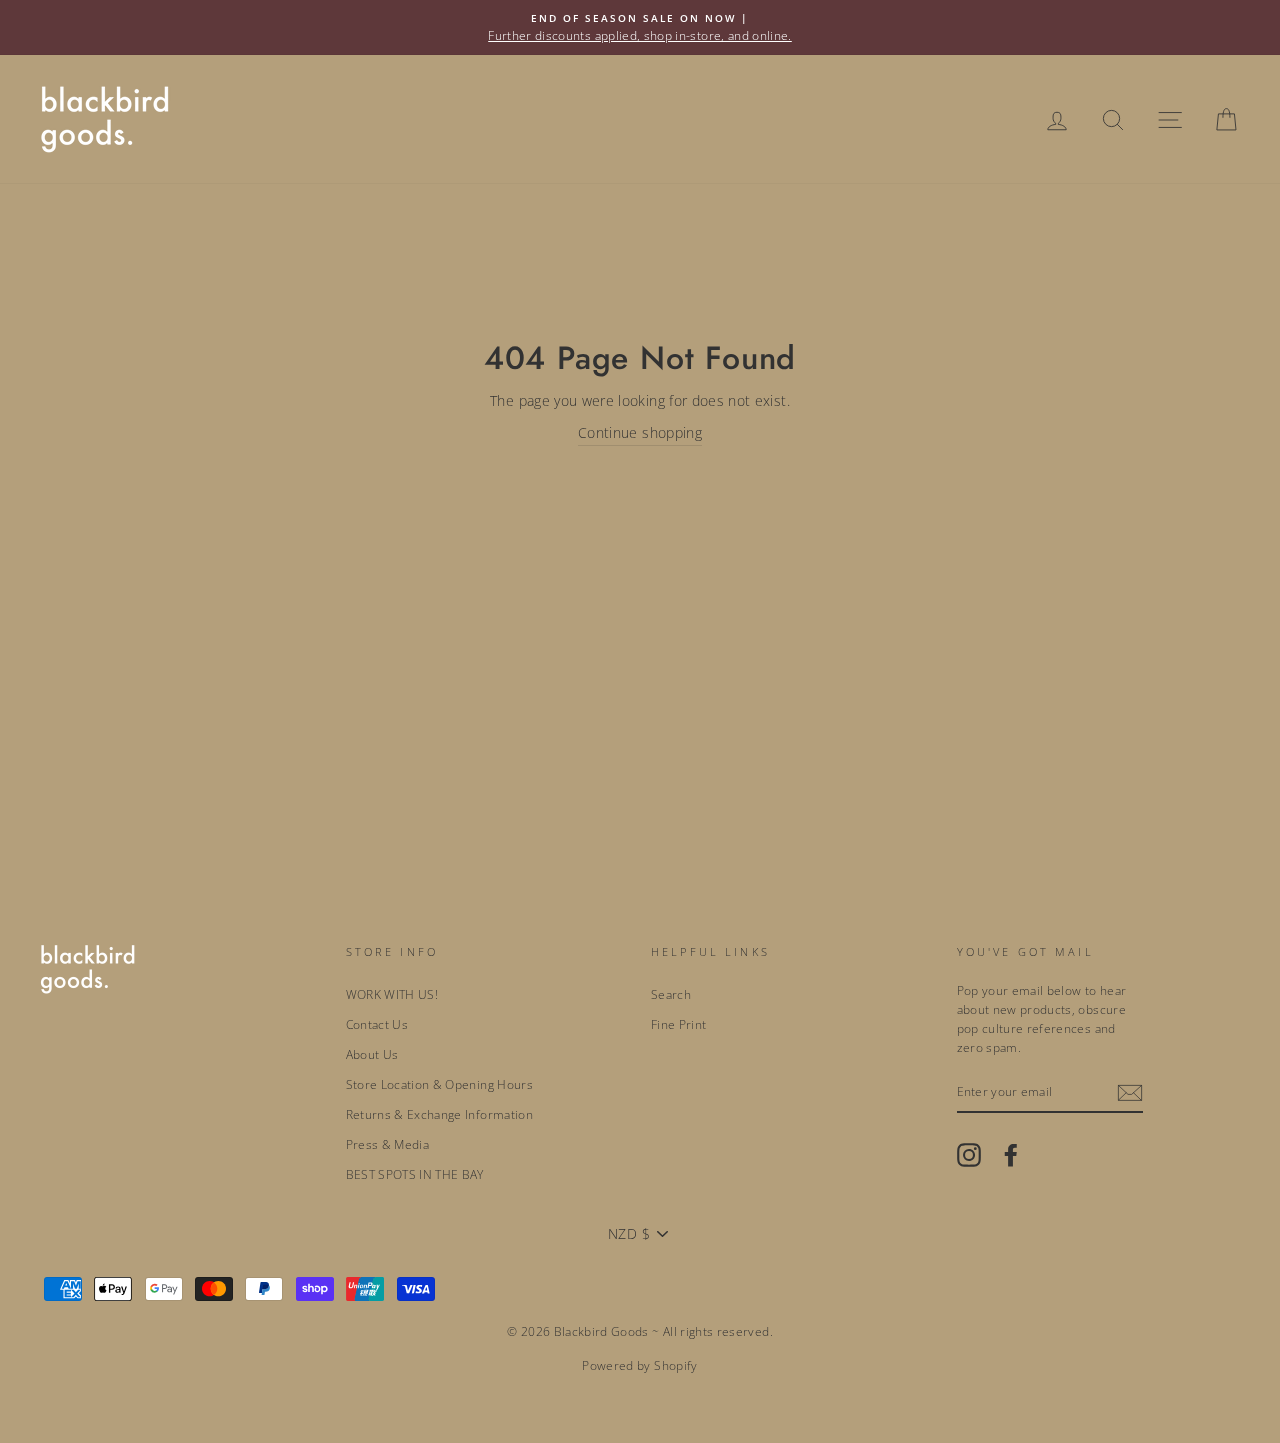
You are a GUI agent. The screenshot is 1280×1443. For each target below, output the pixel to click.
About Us (372, 1054)
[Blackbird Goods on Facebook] (1011, 1155)
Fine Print (679, 1024)
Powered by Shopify (639, 1365)
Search (671, 994)
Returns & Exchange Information (440, 1114)
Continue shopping (640, 432)
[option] (640, 27)
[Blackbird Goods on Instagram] (969, 1155)
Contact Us (377, 1024)
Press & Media (388, 1144)
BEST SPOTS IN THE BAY (415, 1174)
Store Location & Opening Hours (440, 1084)
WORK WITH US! (392, 994)
